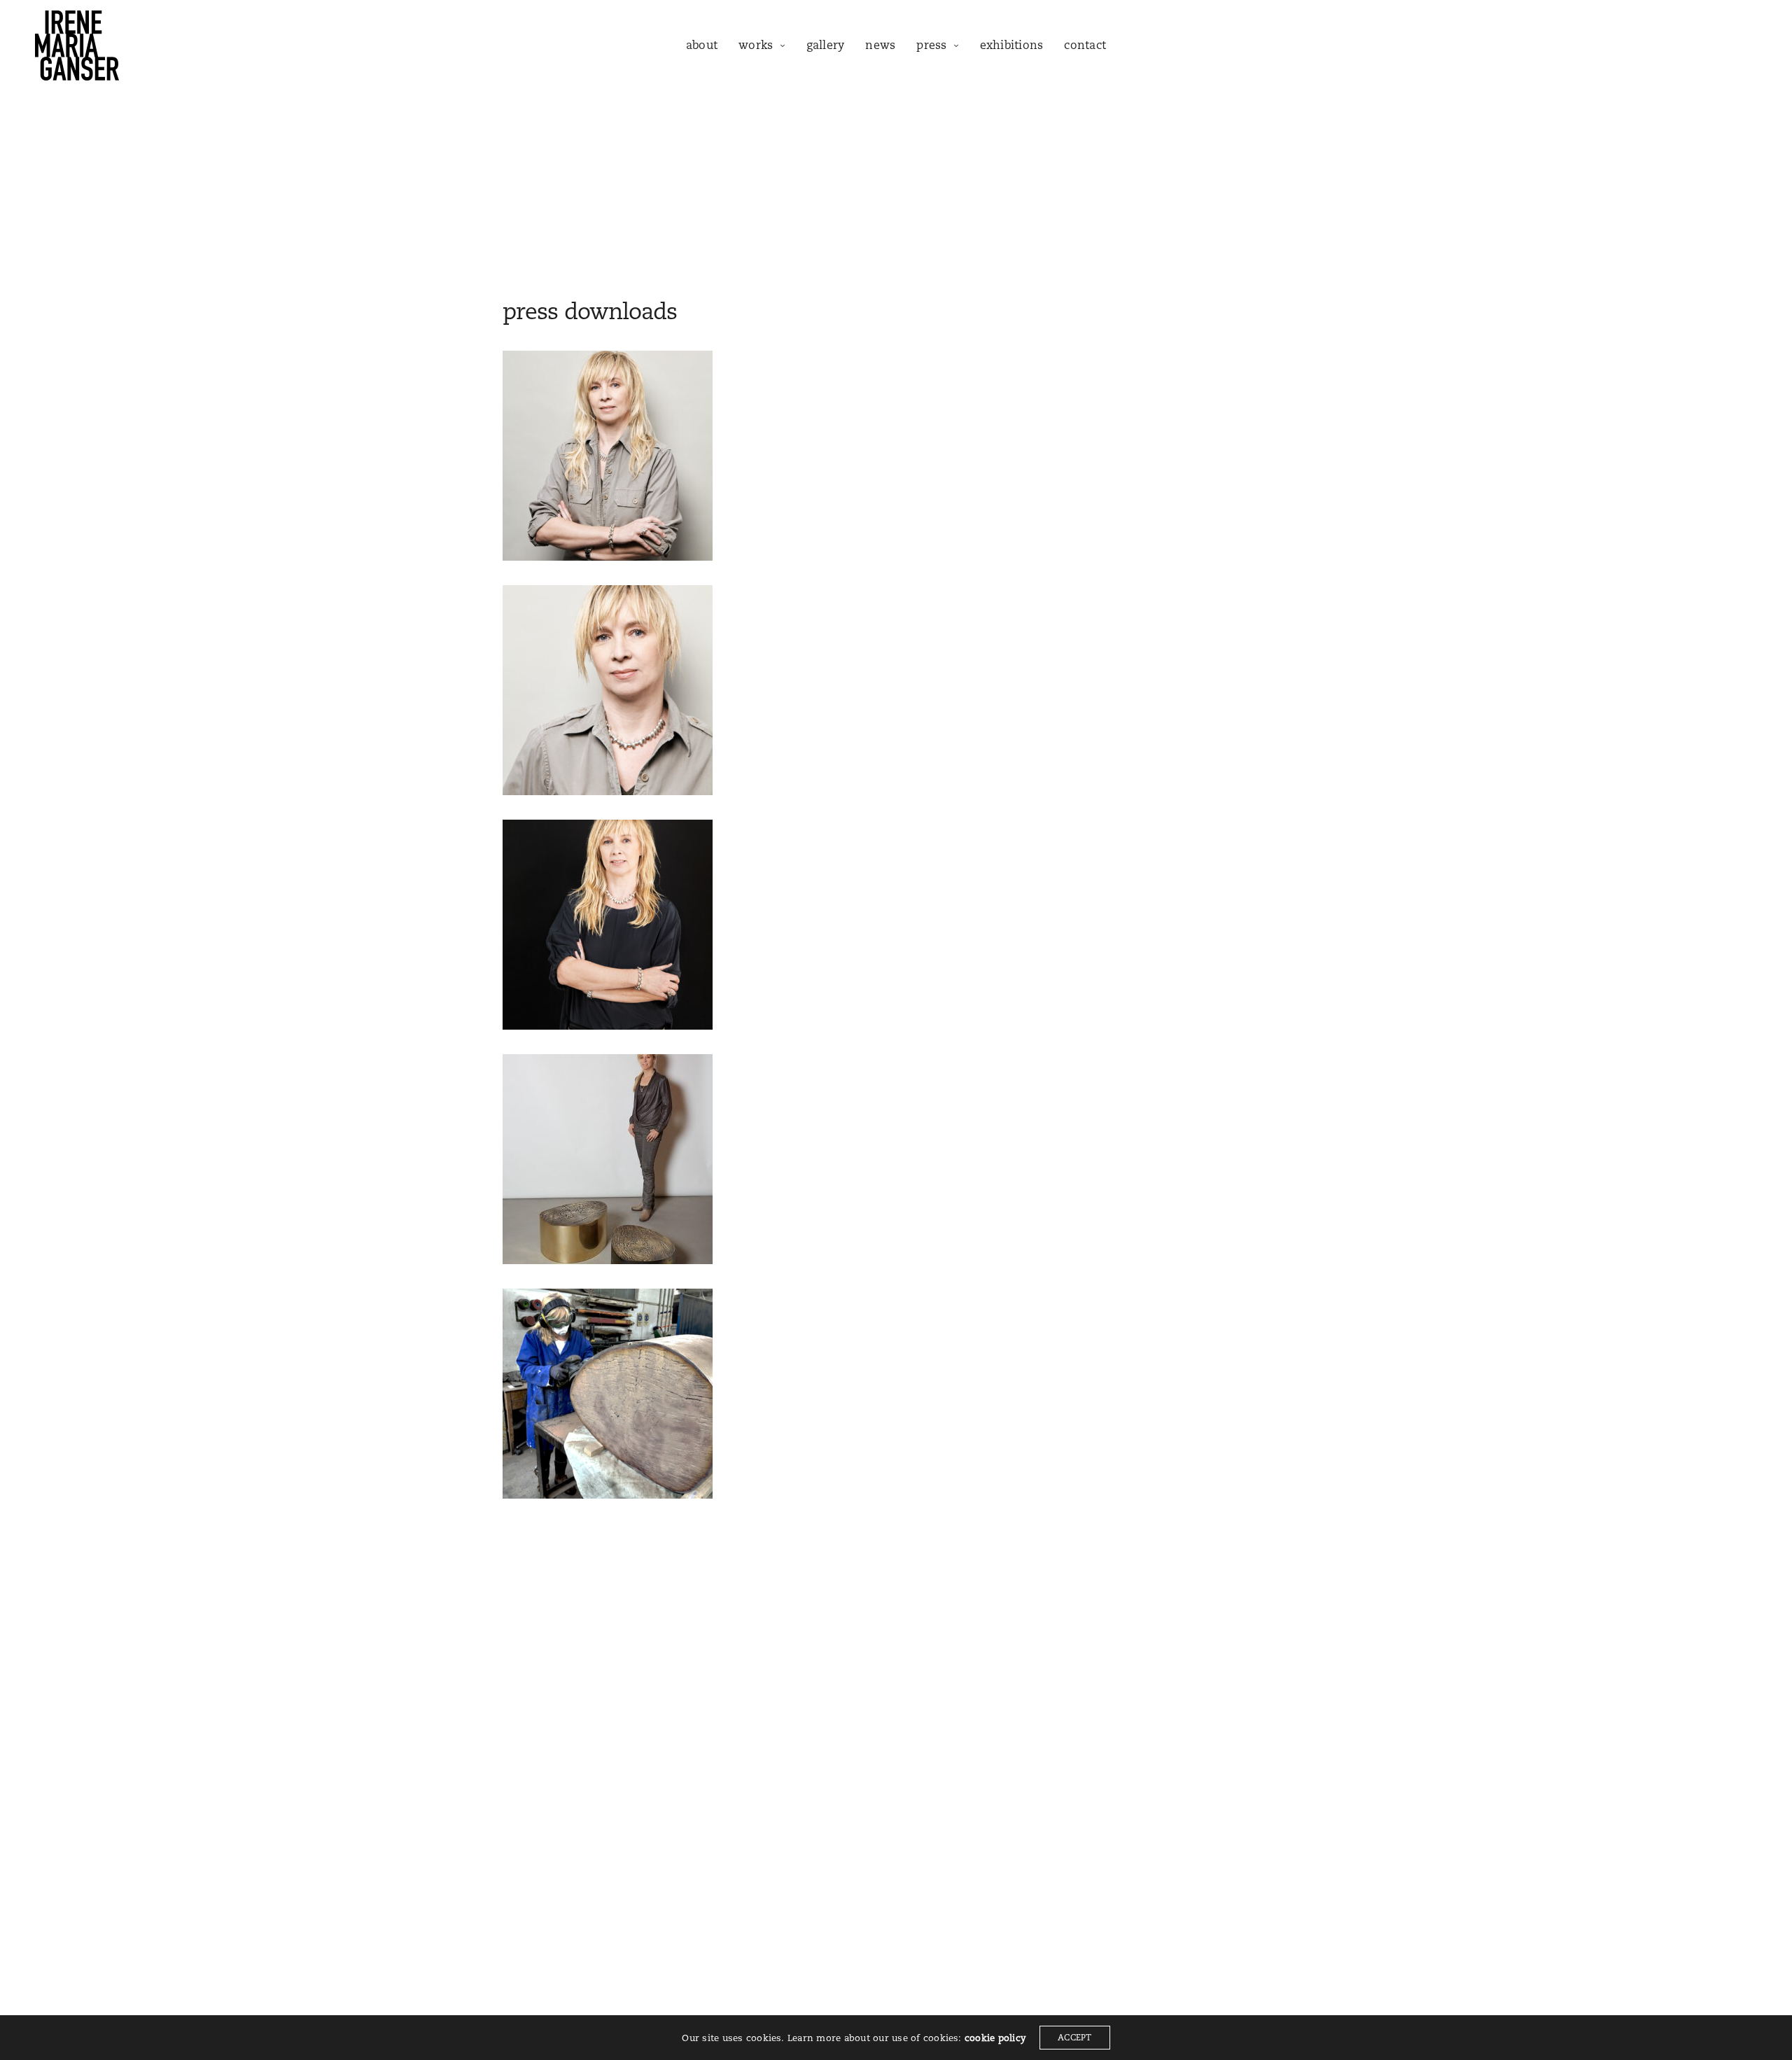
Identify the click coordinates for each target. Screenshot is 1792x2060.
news (880, 45)
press (931, 45)
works (756, 45)
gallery (826, 45)
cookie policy (995, 2038)
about (702, 45)
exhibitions (1012, 45)
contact (1085, 45)
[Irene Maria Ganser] (77, 45)
